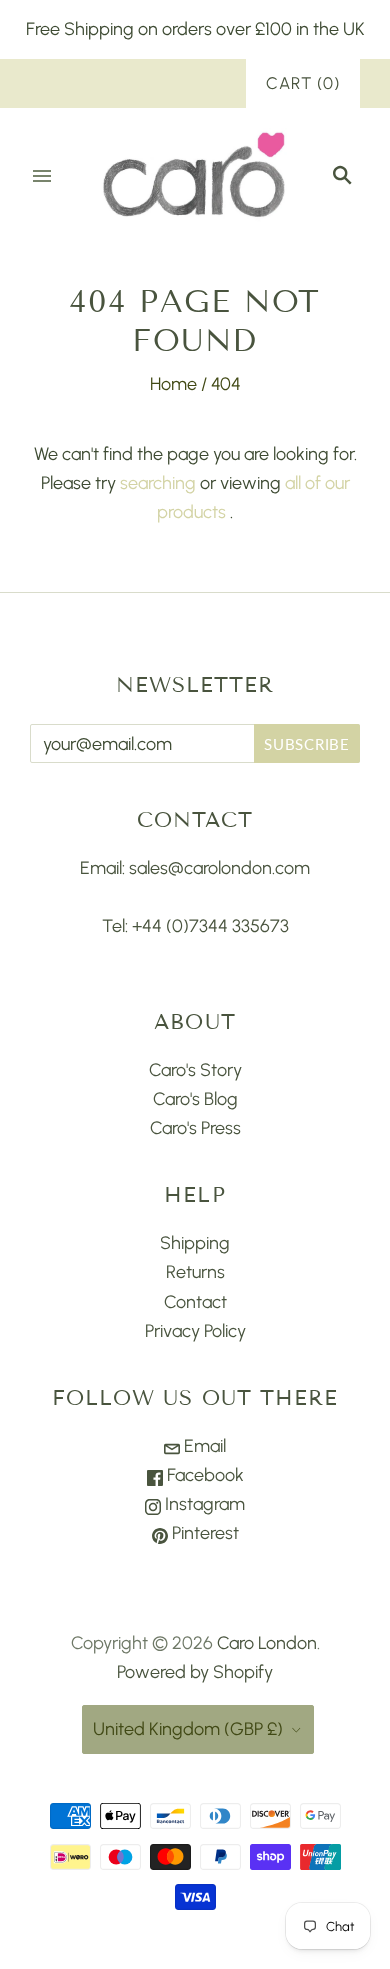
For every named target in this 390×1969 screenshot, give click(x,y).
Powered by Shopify (195, 1672)
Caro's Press (195, 1128)
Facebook (203, 1475)
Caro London (267, 1643)
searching (158, 483)
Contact (195, 1302)
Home (173, 384)
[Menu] (42, 176)
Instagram (203, 1504)
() (303, 83)
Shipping (195, 1243)
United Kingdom (188, 1729)
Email (203, 1446)
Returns (195, 1272)
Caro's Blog (195, 1099)
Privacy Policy (195, 1331)
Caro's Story (195, 1070)
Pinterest (203, 1533)
